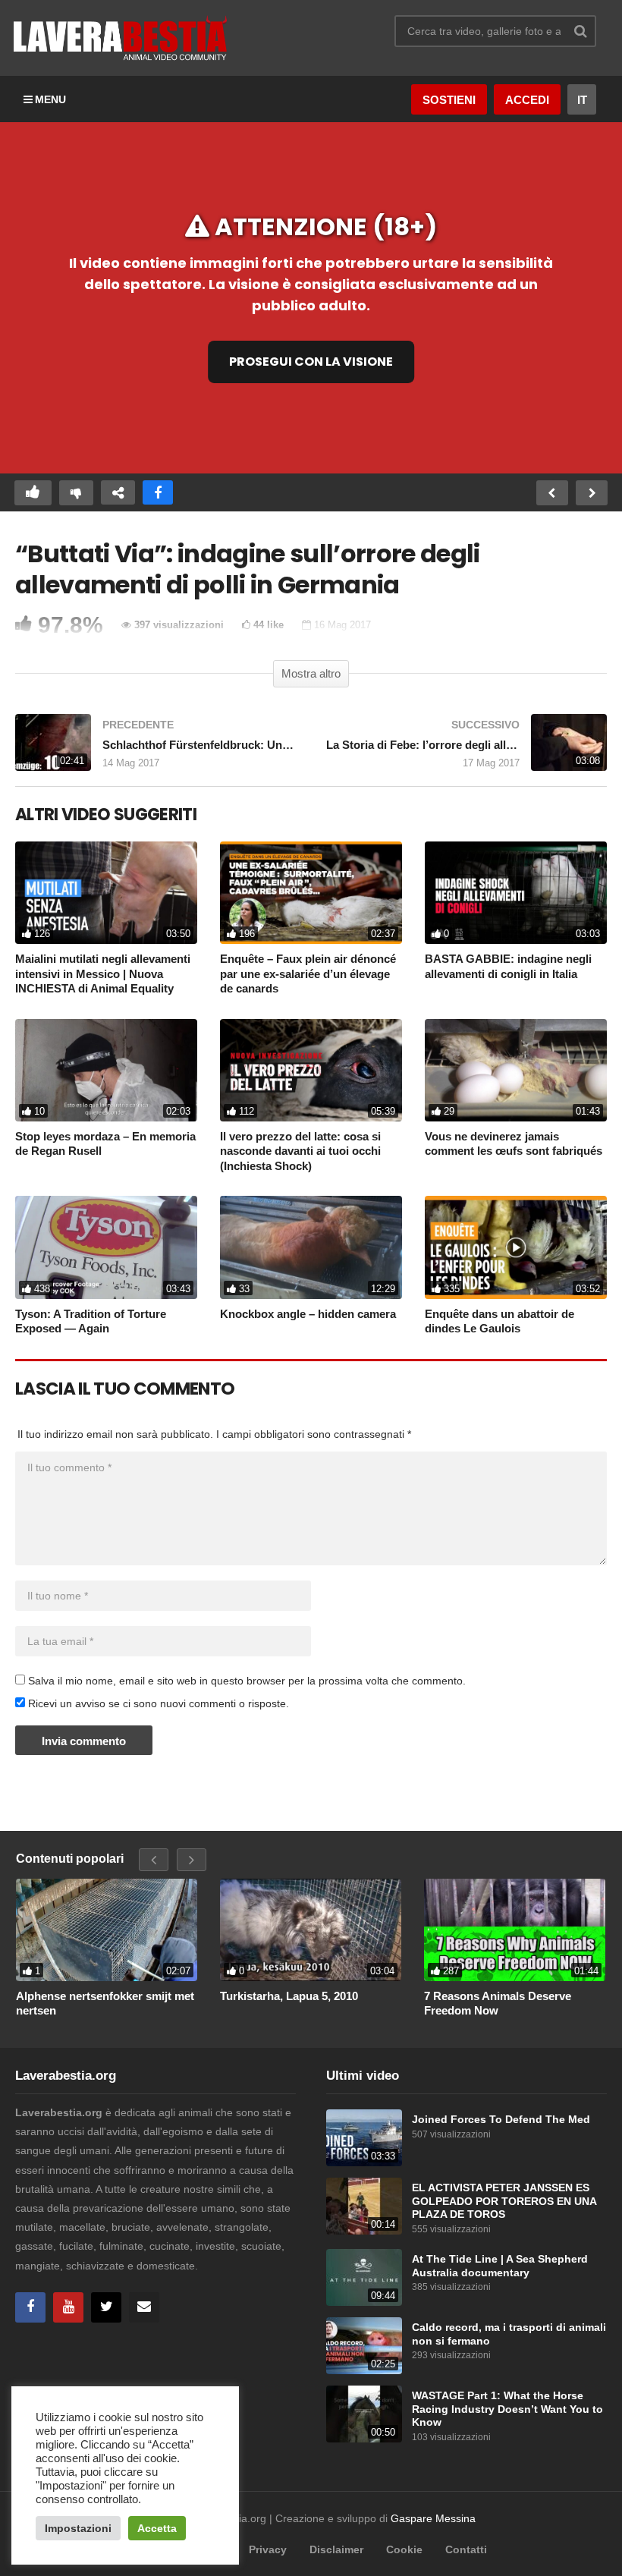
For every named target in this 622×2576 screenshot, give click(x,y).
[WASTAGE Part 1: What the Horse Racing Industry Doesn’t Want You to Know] (364, 2414)
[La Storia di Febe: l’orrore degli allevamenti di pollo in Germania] (466, 750)
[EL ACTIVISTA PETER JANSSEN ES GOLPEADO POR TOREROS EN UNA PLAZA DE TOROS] (364, 2206)
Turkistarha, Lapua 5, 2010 (289, 1996)
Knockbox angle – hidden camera (308, 1314)
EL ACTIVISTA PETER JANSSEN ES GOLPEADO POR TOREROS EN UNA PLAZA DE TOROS (504, 2201)
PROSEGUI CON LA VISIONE (311, 361)
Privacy (268, 2549)
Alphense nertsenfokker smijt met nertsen (105, 2004)
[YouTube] (68, 2307)
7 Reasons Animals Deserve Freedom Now (498, 2004)
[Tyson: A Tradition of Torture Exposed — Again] (106, 1247)
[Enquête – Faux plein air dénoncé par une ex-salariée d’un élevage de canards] (311, 893)
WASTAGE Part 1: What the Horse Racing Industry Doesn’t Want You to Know (507, 2409)
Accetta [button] (157, 2528)
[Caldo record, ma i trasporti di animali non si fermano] (364, 2346)
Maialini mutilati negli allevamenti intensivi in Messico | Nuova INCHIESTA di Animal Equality (103, 973)
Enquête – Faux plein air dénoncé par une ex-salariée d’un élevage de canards (308, 973)
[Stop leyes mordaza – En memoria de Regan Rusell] (106, 1070)
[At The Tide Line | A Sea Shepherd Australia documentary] (364, 2277)
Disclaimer (336, 2549)
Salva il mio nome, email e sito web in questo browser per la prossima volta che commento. (247, 1681)
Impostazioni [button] (78, 2528)
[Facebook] (30, 2307)
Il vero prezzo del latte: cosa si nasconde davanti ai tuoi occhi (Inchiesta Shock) (300, 1151)
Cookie (404, 2549)
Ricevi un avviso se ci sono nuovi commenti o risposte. (157, 1703)
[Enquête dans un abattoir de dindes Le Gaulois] (516, 1247)
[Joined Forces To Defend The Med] (364, 2138)
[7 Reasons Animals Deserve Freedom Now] (515, 1930)
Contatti (466, 2549)
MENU (50, 99)
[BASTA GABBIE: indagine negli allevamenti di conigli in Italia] (516, 893)
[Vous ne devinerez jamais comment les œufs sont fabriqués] (516, 1070)
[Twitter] (106, 2307)
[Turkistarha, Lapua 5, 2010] (311, 1930)
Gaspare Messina (433, 2518)
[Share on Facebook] (158, 493)
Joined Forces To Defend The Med (501, 2120)
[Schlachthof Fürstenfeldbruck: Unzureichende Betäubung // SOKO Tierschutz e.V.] (155, 750)
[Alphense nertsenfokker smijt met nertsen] (107, 1930)
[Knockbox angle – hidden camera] (311, 1247)
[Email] (144, 2307)
